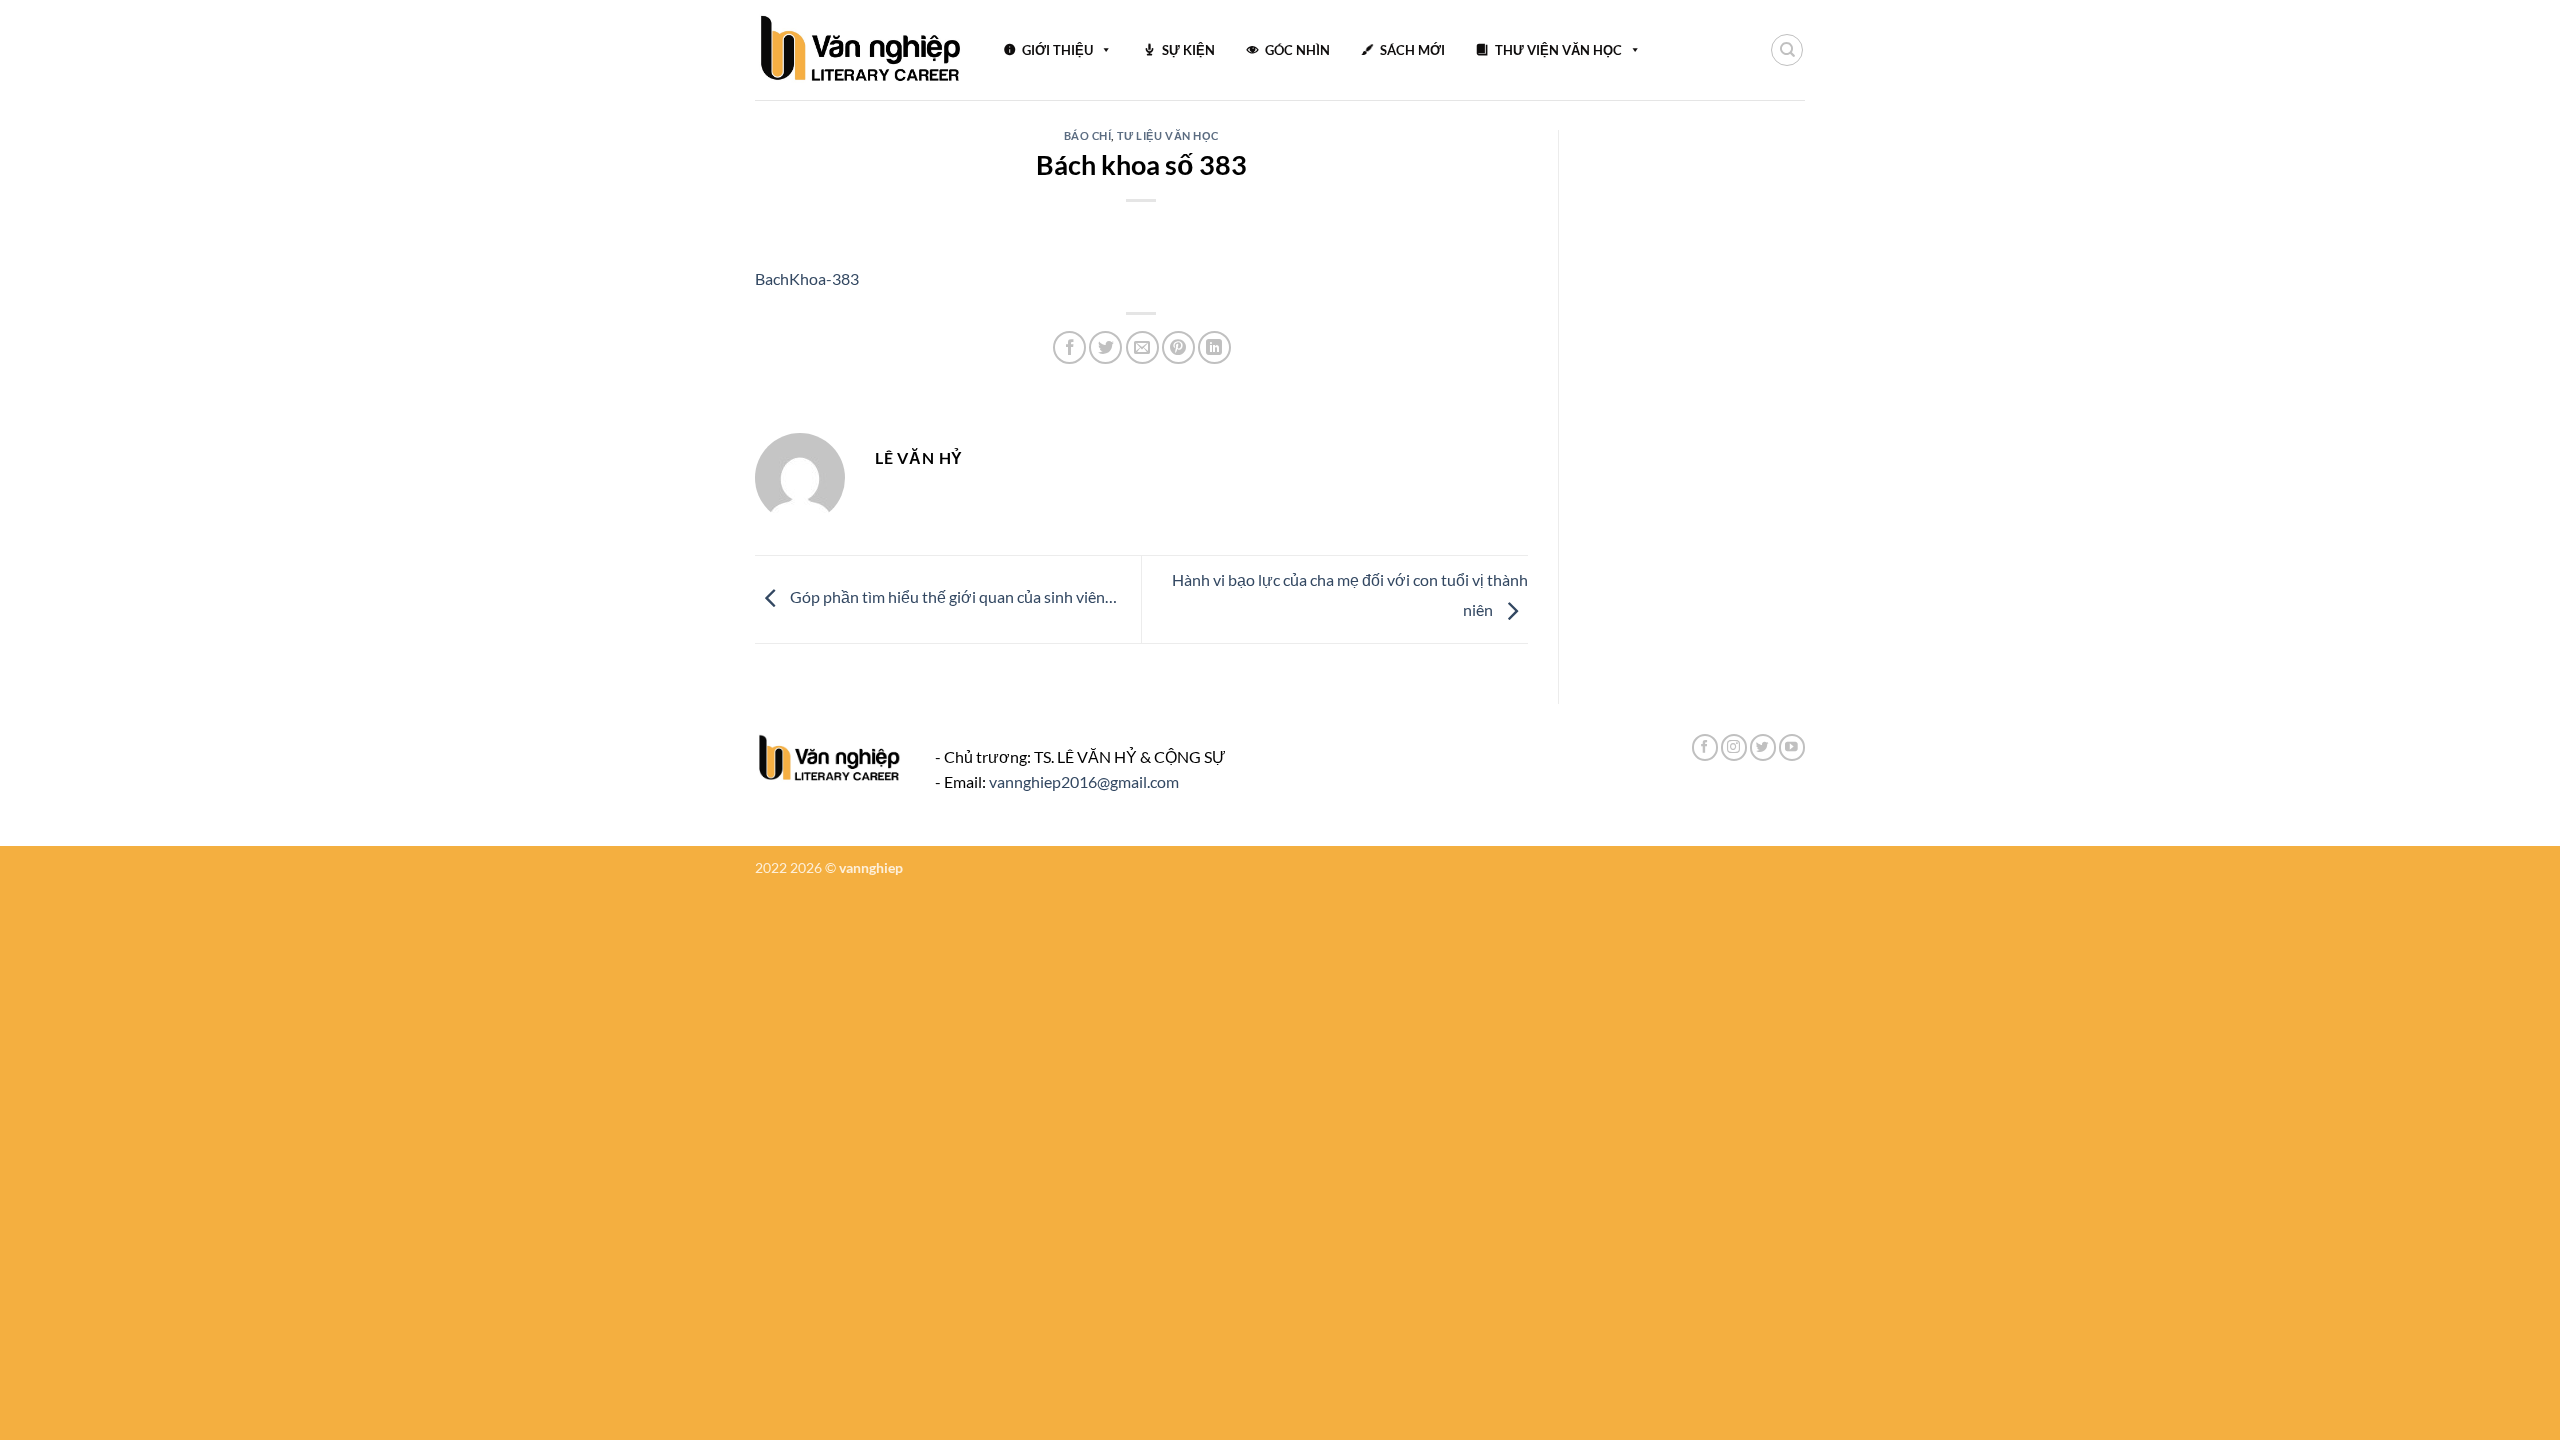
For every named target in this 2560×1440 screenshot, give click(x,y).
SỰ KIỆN (1188, 50)
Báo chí (1088, 135)
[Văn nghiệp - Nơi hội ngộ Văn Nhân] (861, 50)
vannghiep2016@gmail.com (1084, 781)
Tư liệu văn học (1168, 135)
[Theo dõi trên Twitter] (1763, 747)
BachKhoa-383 (807, 278)
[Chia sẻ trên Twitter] (1105, 347)
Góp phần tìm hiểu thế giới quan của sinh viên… (952, 596)
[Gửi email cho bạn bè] (1142, 347)
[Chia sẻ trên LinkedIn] (1214, 347)
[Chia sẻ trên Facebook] (1069, 347)
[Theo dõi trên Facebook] (1705, 747)
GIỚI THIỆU (1057, 50)
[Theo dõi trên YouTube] (1792, 747)
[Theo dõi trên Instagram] (1734, 747)
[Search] (1787, 50)
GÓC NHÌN (1297, 50)
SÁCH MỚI (1412, 50)
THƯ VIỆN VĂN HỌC (1558, 50)
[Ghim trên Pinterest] (1178, 347)
